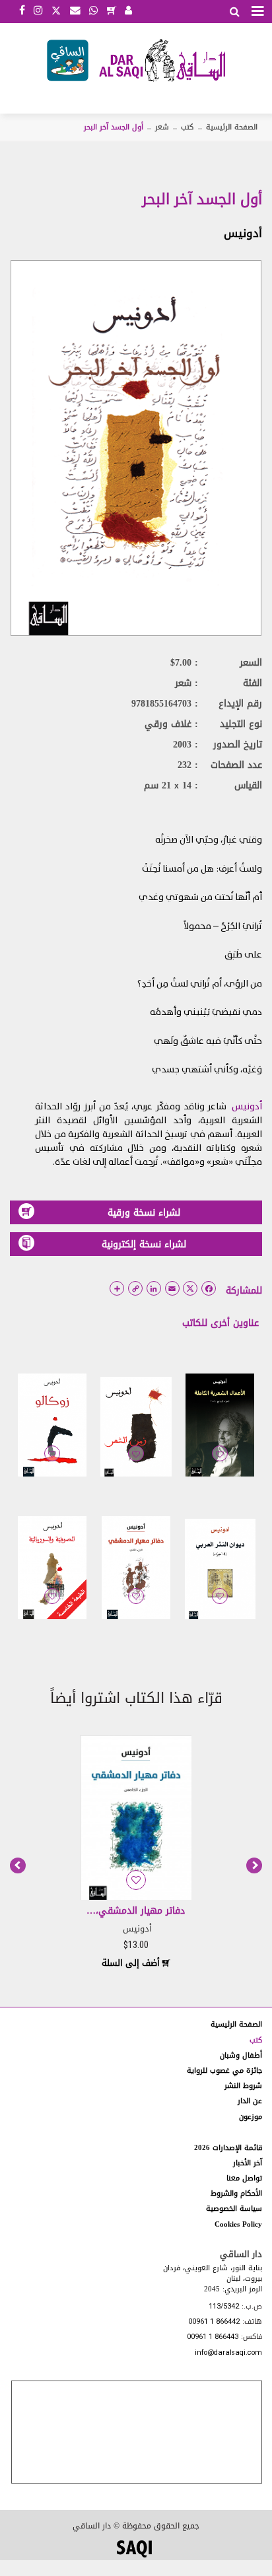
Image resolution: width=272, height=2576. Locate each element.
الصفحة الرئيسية (232, 127)
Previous (18, 1865)
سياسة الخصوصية (234, 2209)
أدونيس (243, 233)
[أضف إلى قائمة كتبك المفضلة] (220, 1463)
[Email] (75, 11)
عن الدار (250, 2101)
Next (254, 1865)
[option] (136, 1851)
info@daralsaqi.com (228, 2353)
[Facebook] (22, 11)
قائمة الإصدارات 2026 (228, 2148)
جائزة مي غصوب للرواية (224, 2071)
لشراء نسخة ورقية (144, 1213)
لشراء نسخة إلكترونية (144, 1244)
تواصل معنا (244, 2178)
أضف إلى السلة (132, 1963)
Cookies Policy (238, 2224)
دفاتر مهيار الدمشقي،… (136, 1911)
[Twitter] (56, 9)
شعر (162, 127)
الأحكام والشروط (236, 2193)
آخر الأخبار (248, 2163)
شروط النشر (243, 2086)
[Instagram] (38, 11)
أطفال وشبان (241, 2055)
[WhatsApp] (93, 11)
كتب (187, 127)
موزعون (251, 2117)
